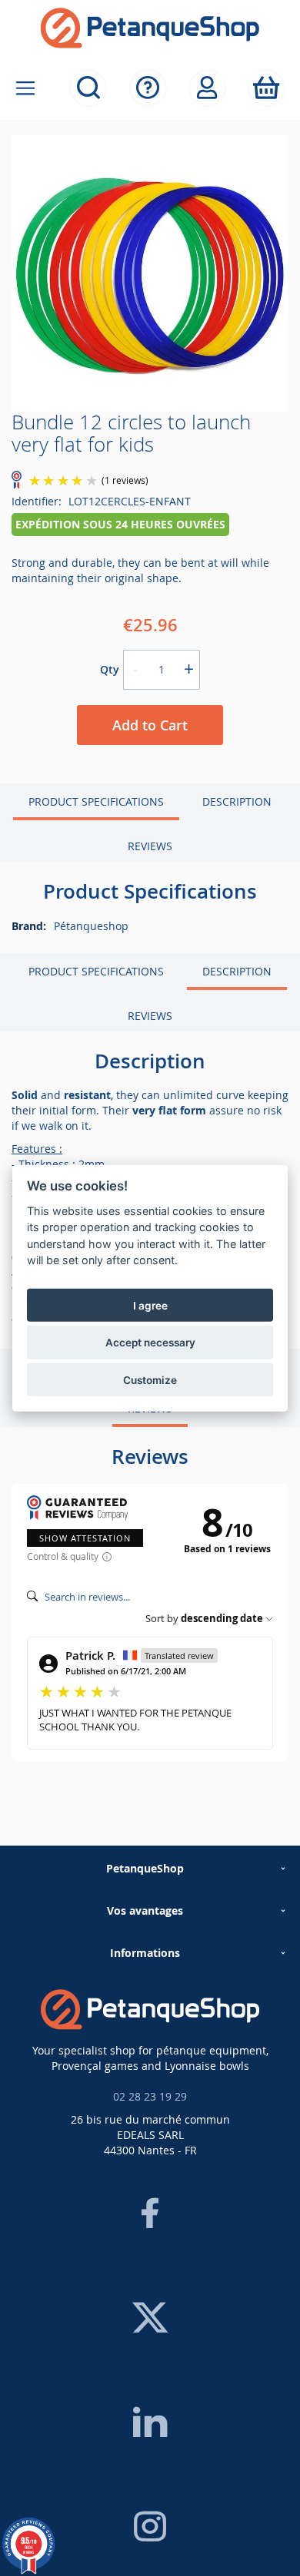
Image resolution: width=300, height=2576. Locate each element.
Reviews (150, 846)
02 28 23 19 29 (150, 2096)
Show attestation (85, 1538)
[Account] (207, 88)
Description (237, 801)
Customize (150, 1379)
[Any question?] (148, 88)
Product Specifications (96, 801)
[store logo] (150, 28)
